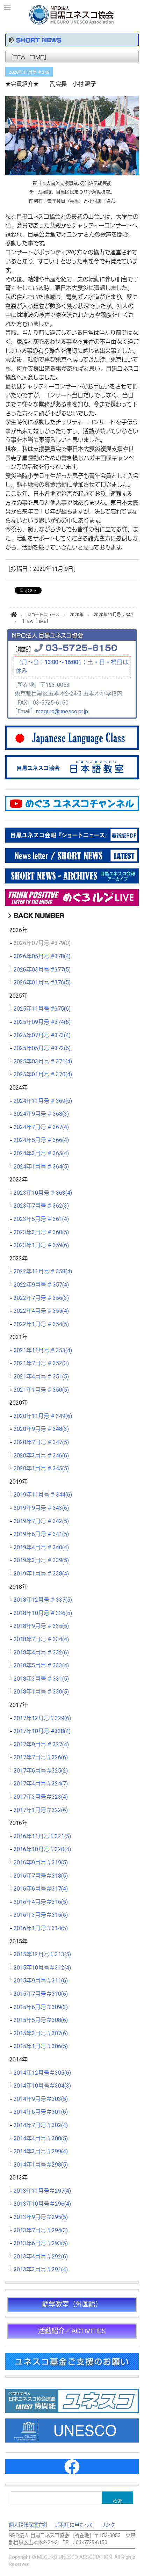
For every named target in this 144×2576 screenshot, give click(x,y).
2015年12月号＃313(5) (42, 1955)
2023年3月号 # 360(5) (41, 1232)
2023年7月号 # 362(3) (41, 1206)
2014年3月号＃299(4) (41, 2152)
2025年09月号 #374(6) (42, 1022)
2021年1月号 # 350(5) (41, 1390)
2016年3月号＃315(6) (41, 1915)
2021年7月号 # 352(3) (41, 1363)
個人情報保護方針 (28, 2525)
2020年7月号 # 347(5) (41, 1442)
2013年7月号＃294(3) (41, 2231)
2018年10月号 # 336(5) (43, 1613)
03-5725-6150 (81, 647)
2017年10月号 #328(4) (42, 1731)
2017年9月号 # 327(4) (41, 1745)
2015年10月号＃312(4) (42, 1968)
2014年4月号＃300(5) (41, 2139)
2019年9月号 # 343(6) (41, 1508)
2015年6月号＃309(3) (41, 2007)
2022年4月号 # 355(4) (41, 1311)
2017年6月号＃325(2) (41, 1771)
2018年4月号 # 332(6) (41, 1653)
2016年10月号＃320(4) (42, 1849)
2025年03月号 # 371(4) (43, 1062)
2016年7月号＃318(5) (41, 1876)
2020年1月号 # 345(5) (41, 1469)
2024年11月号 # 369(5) (43, 1101)
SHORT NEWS (39, 40)
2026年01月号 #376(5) (42, 983)
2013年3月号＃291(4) (41, 2270)
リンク (108, 2525)
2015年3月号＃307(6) (41, 2033)
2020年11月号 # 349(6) (43, 1416)
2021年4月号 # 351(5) (41, 1377)
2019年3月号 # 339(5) (41, 1560)
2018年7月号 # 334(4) (41, 1639)
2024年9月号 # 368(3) (41, 1114)
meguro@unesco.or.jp (62, 712)
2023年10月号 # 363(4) (43, 1193)
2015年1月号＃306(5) (41, 2046)
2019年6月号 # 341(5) (41, 1534)
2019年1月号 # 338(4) (41, 1574)
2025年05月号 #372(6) (42, 1048)
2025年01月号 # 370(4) (43, 1075)
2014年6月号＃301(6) (41, 2112)
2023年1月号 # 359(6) (41, 1245)
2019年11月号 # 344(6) (43, 1495)
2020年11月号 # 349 (29, 72)
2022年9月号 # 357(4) (41, 1285)
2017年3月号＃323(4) (41, 1797)
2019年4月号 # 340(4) (41, 1548)
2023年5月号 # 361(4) (41, 1219)
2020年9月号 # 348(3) (41, 1429)
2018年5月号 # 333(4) (41, 1666)
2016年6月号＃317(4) (41, 1889)
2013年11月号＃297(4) (42, 2191)
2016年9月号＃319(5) (41, 1863)
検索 (117, 2501)
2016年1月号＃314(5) (41, 1928)
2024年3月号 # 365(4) (41, 1154)
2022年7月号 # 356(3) (41, 1298)
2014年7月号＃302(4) (41, 2125)
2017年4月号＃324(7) (41, 1784)
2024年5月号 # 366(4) (41, 1140)
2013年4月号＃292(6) (41, 2257)
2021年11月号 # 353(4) (43, 1351)
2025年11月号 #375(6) (42, 1009)
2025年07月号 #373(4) (42, 1035)
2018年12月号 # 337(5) (43, 1600)
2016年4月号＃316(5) (41, 1902)
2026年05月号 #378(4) (42, 956)
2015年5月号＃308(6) (41, 2020)
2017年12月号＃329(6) (42, 1718)
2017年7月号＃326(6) (41, 1758)
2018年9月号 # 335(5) (41, 1626)
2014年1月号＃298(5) (41, 2165)
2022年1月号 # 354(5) (41, 1324)
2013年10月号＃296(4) (42, 2204)
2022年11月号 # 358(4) (43, 1272)
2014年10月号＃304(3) (42, 2086)
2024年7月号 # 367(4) (41, 1127)
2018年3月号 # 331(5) (41, 1679)
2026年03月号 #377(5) (42, 970)
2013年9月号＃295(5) (41, 2217)
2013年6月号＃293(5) (41, 2243)
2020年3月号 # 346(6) (41, 1456)
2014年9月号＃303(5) (41, 2099)
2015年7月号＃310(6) (41, 1994)
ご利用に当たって (74, 2525)
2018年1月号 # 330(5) (41, 1692)
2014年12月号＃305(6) (42, 2073)
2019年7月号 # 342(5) (41, 1521)
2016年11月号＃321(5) (42, 1836)
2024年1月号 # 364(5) (41, 1167)
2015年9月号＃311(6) (41, 1981)
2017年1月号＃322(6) (41, 1810)
